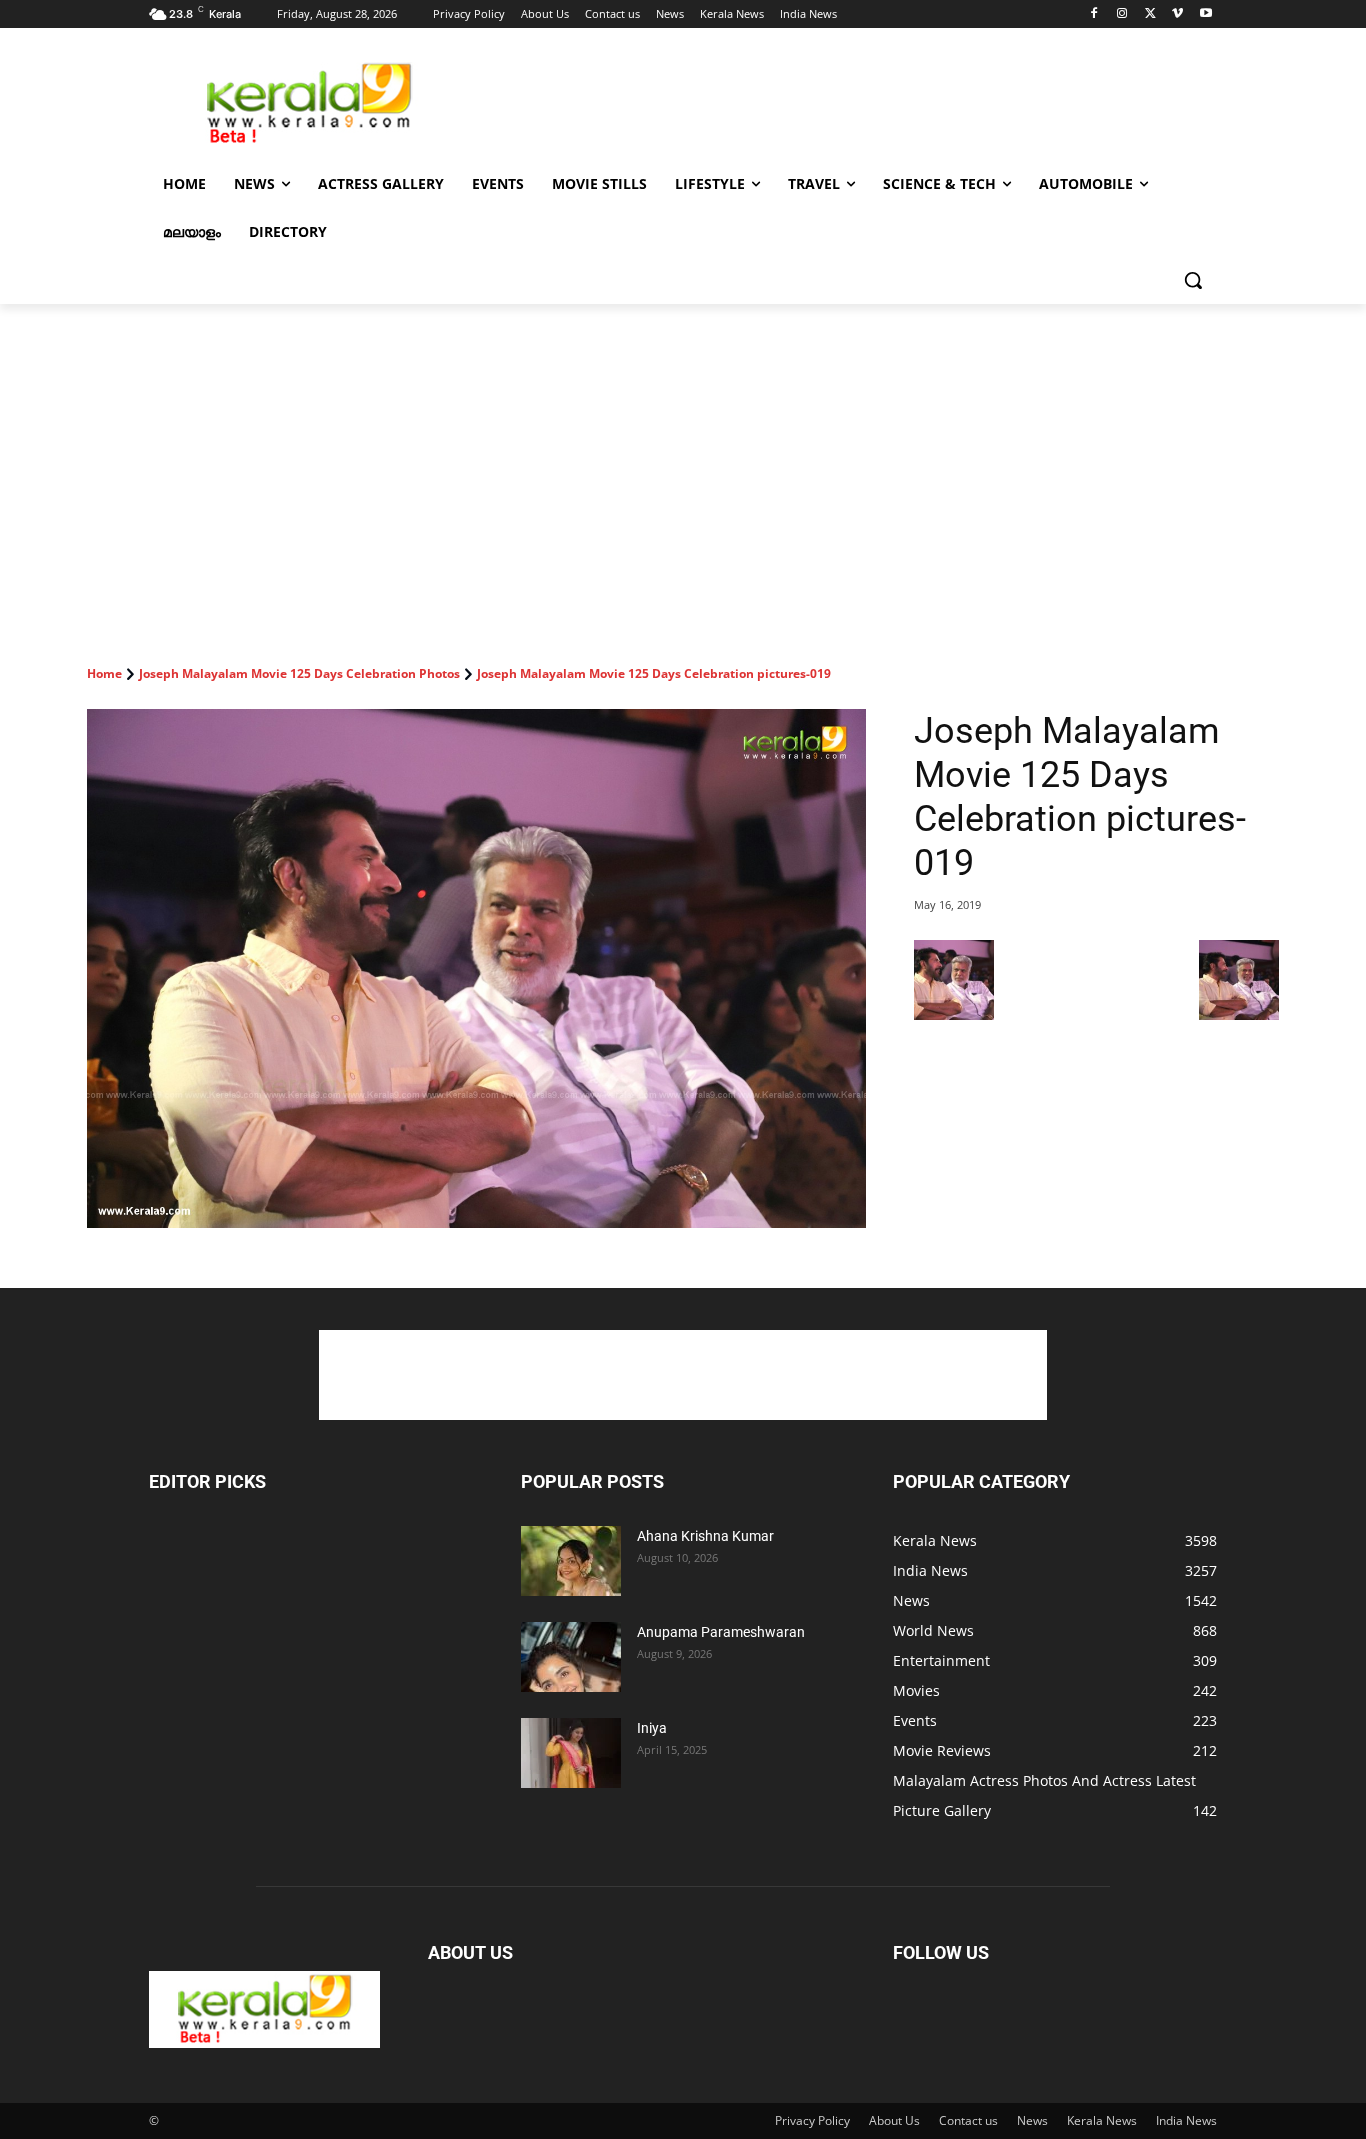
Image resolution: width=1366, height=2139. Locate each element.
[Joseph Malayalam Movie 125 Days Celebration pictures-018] (954, 1014)
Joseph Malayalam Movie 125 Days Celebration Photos (299, 673)
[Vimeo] (1177, 14)
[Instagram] (1122, 14)
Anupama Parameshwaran (721, 1632)
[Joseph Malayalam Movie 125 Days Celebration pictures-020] (1239, 1014)
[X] (1150, 14)
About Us (894, 2120)
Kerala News (1102, 2120)
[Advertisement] (833, 101)
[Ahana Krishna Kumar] (571, 1561)
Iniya (652, 1728)
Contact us (968, 2120)
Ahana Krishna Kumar (705, 1536)
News (1032, 2120)
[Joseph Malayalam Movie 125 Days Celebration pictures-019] (476, 968)
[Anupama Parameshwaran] (571, 1657)
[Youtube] (1205, 14)
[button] (1193, 280)
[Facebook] (1094, 14)
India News (1186, 2120)
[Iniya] (571, 1753)
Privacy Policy (812, 2120)
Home (104, 673)
